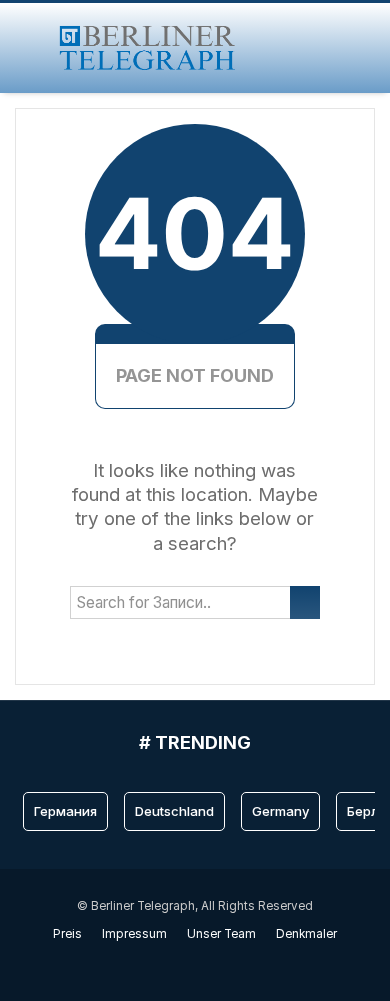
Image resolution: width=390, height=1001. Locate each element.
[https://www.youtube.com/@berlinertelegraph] (184, 963)
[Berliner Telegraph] (147, 48)
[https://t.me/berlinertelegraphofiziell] (205, 963)
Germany (280, 811)
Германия (65, 811)
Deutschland (174, 811)
